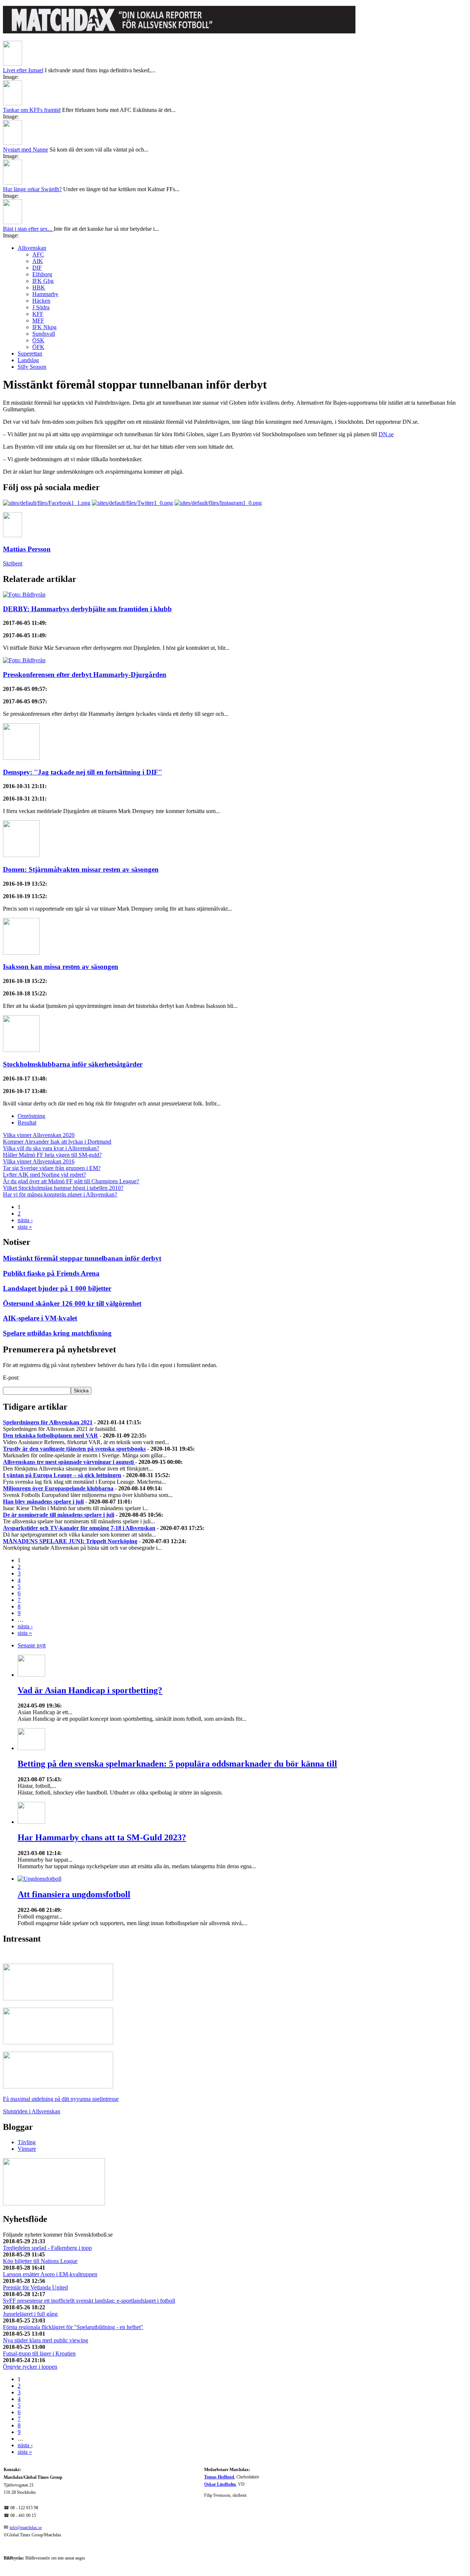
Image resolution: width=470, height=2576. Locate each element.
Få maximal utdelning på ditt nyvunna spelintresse (61, 2099)
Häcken (41, 301)
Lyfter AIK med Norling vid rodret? (44, 1175)
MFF (38, 320)
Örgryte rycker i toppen (30, 2367)
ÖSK (38, 340)
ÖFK (38, 347)
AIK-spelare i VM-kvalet (40, 1318)
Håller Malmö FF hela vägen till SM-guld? (52, 1155)
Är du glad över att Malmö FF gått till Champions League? (71, 1181)
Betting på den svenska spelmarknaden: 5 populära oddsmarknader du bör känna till (177, 1764)
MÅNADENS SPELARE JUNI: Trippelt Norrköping (70, 1541)
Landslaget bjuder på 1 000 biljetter (57, 1288)
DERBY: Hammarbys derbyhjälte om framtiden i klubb (87, 609)
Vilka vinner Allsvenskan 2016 (39, 1161)
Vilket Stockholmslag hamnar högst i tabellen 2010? (63, 1188)
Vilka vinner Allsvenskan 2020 (39, 1135)
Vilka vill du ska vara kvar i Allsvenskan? (51, 1148)
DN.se (386, 434)
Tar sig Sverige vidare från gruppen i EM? (52, 1168)
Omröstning (31, 1116)
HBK (39, 287)
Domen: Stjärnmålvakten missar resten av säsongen (81, 869)
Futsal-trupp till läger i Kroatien (39, 2353)
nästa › (25, 1220)
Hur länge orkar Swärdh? (32, 189)
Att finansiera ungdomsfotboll (74, 1894)
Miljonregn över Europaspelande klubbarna (58, 1488)
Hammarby (45, 294)
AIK (38, 261)
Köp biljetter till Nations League (40, 2261)
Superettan (30, 354)
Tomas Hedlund (219, 2477)
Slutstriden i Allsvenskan (32, 2111)
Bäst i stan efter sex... (28, 229)
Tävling (27, 2142)
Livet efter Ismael (23, 70)
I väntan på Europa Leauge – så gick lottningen (62, 1475)
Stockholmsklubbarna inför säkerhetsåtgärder (73, 1064)
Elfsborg (42, 274)
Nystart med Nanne (26, 150)
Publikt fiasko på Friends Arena (51, 1273)
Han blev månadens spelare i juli (43, 1502)
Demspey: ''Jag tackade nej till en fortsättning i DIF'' (82, 772)
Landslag (28, 360)
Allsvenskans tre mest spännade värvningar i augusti (69, 1462)
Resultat (27, 1123)
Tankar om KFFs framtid (32, 110)
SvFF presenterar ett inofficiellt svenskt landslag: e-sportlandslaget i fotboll (89, 2301)
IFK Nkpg (44, 327)
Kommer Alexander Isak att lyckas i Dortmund (57, 1142)
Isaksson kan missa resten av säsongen (61, 967)
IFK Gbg (43, 281)
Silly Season (32, 367)
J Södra (41, 307)
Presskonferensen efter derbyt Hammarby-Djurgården (85, 675)
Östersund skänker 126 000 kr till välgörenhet (72, 1303)
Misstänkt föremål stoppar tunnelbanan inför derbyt (82, 1258)
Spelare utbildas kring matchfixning (57, 1333)
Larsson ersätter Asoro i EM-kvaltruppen (50, 2274)
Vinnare (27, 2149)
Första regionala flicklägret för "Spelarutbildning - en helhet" (73, 2327)
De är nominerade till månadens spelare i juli (59, 1515)
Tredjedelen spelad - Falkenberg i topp (47, 2248)
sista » (25, 1227)
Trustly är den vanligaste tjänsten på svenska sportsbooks (74, 1449)
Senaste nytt (32, 1645)
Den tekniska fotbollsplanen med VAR (50, 1435)
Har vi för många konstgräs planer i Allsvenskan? (60, 1194)
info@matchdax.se (26, 2528)
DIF (37, 268)
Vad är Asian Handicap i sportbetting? (90, 1690)
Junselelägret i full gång (30, 2314)
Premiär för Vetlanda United (35, 2287)
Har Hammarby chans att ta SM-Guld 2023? (102, 1837)
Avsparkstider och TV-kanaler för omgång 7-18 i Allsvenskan (79, 1528)
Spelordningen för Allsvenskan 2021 (48, 1422)
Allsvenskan (32, 248)
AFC (38, 254)
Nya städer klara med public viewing (46, 2340)
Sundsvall (44, 334)
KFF (38, 314)
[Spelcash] (58, 1998)
